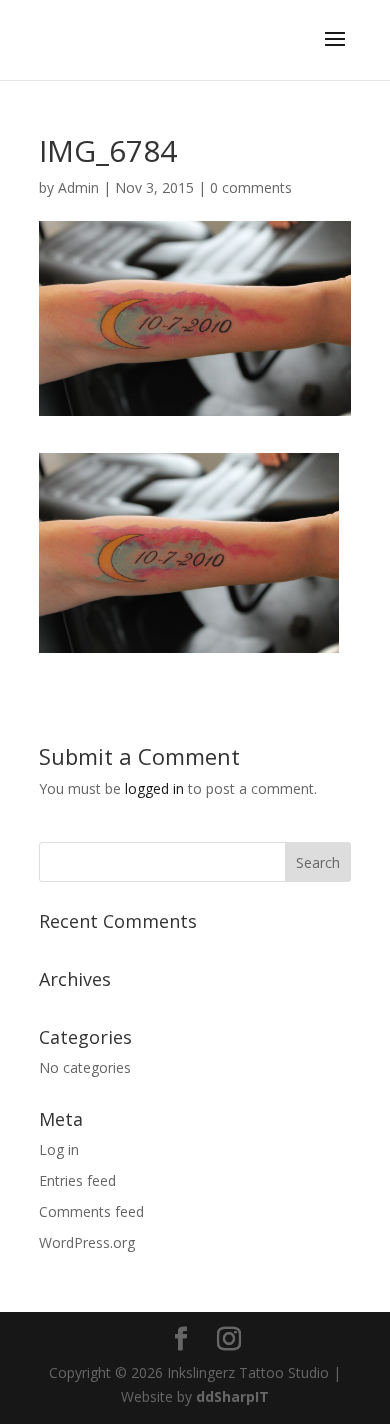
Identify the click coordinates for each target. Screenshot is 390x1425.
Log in (59, 1149)
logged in (154, 788)
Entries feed (77, 1180)
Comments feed (91, 1211)
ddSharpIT (232, 1396)
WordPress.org (87, 1242)
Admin (78, 187)
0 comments (251, 187)
